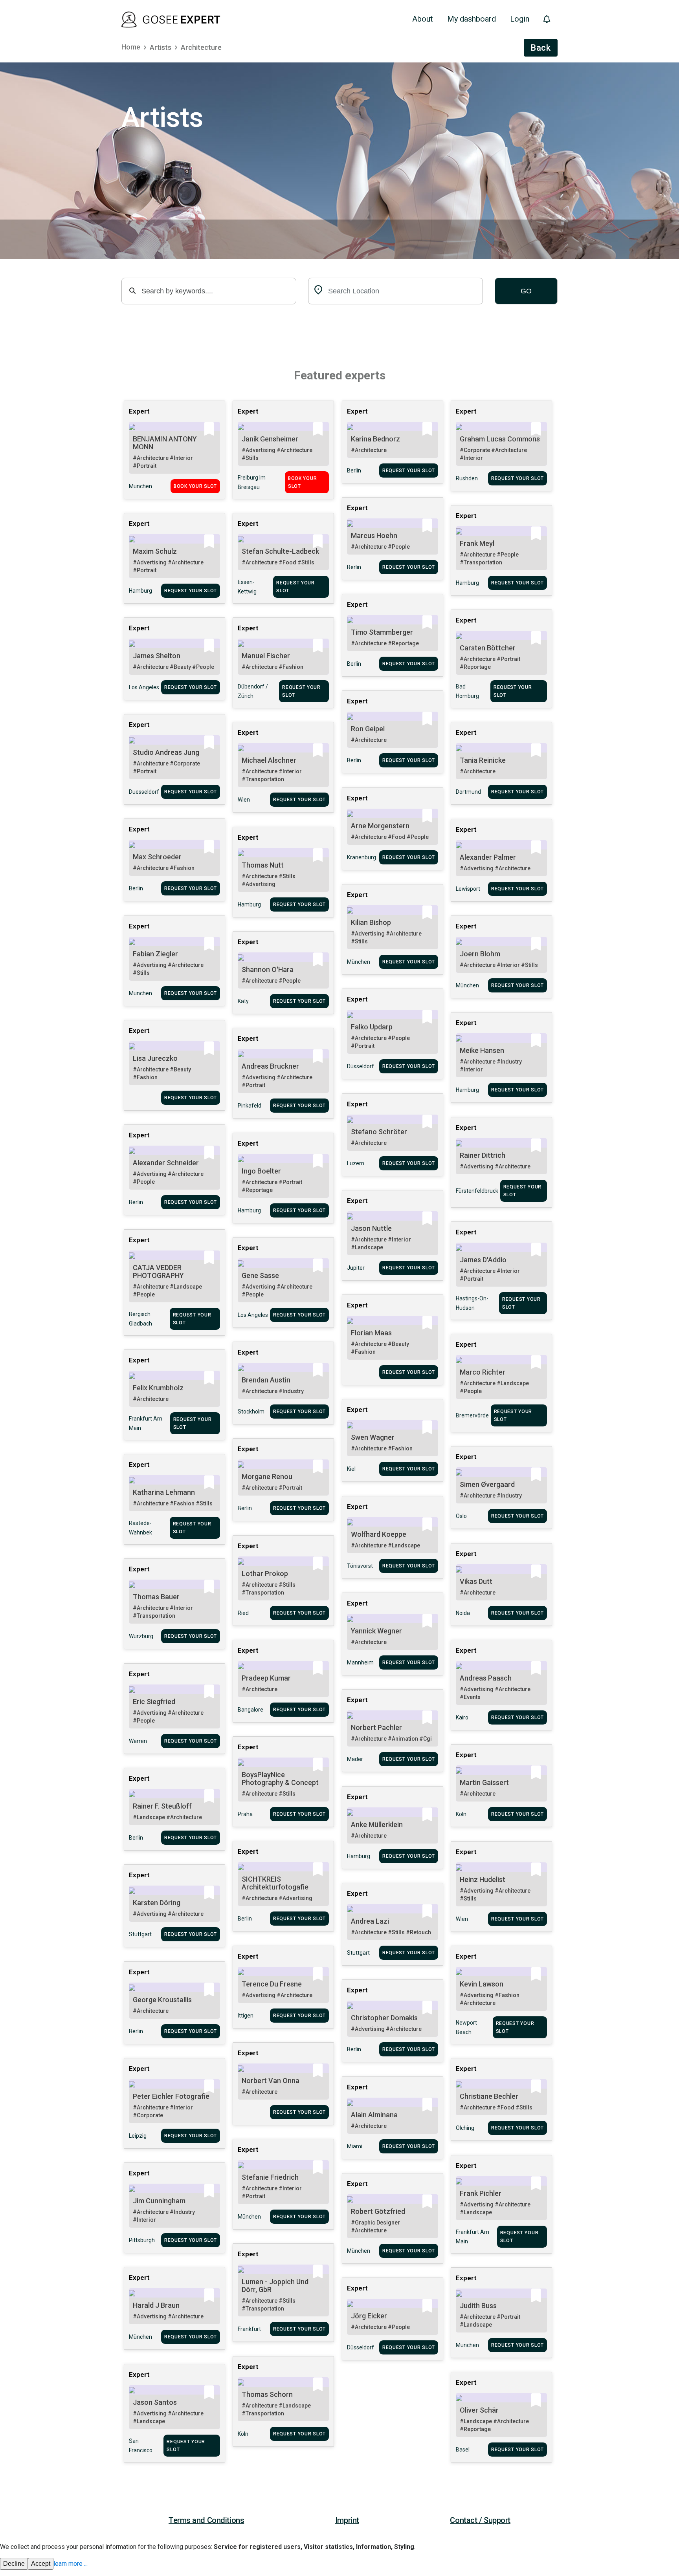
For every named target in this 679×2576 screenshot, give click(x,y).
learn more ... (71, 2564)
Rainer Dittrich (483, 1155)
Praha (245, 1814)
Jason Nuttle (371, 1228)
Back (541, 48)
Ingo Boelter (261, 1171)
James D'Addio (483, 1260)
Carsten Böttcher (488, 648)
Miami (355, 2146)
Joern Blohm (480, 954)
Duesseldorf (144, 792)
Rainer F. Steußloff (162, 1806)
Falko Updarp (372, 1027)
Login (520, 19)
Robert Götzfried (378, 2211)
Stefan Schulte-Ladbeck (280, 551)
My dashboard (472, 19)
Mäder (355, 1759)
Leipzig (138, 2136)
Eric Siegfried (154, 1702)
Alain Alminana (374, 2115)
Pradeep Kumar (266, 1678)
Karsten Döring (157, 1903)
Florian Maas (371, 1333)
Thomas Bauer (156, 1597)
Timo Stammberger (382, 632)
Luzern (356, 1163)
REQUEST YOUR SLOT (409, 471)
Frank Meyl (477, 543)
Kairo (462, 1717)
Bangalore (250, 1710)
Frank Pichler (481, 2193)
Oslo (461, 1516)
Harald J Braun (156, 2305)
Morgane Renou (267, 1477)
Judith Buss (478, 2306)
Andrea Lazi (370, 1921)
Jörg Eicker (369, 2316)
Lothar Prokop (265, 1574)
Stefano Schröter (379, 1132)
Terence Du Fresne (272, 1984)
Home (131, 47)
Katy (243, 1001)
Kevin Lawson (482, 1984)
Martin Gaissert (484, 1782)
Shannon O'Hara (268, 969)
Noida (463, 1613)
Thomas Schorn (267, 2394)
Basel (463, 2450)
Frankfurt (249, 2329)
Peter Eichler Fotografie (171, 2096)
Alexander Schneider (166, 1163)
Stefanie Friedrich (270, 2177)
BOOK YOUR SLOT (195, 486)
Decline (14, 2564)
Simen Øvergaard (487, 1484)
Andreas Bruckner (270, 1066)
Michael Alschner (269, 760)
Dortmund (468, 792)
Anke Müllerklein (377, 1824)
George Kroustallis (162, 2000)
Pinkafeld (250, 1106)
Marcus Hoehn (374, 536)
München (140, 486)
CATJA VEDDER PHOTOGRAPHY (158, 1272)
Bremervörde (472, 1415)
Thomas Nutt (263, 865)
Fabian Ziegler (155, 954)
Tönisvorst (360, 1566)
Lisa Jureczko (155, 1058)
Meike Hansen (482, 1050)
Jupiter (356, 1268)
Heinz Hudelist (483, 1879)
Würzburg (141, 1636)
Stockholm (251, 1412)
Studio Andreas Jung (166, 752)
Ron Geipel (368, 729)
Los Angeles (144, 687)
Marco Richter (483, 1372)
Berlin (354, 471)
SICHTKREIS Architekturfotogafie (275, 1883)
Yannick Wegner (376, 1631)
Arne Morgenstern (380, 826)
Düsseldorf (361, 1066)
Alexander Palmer (488, 857)
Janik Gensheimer (270, 439)
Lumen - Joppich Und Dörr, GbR (275, 2286)
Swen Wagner (373, 1437)
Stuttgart (140, 1934)
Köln (461, 1814)
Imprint (347, 2520)
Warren (138, 1741)
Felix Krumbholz (158, 1388)
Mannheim (360, 1662)
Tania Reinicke (483, 760)
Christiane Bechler (489, 2096)
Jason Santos (155, 2402)
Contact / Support (480, 2520)
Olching (465, 2128)
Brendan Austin (266, 1380)
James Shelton (157, 656)
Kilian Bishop (371, 922)
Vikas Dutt (476, 1581)
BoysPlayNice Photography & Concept (280, 1779)
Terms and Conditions (206, 2520)
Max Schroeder (157, 857)
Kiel (351, 1469)
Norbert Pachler (376, 1727)
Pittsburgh (142, 2240)
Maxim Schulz (155, 551)
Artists (161, 47)
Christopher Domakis (384, 2018)
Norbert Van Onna (271, 2081)
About (423, 19)
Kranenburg (362, 857)
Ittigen (246, 2016)
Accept (41, 2564)
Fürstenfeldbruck (477, 1191)
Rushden (467, 478)
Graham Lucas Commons (500, 439)
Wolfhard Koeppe (379, 1534)
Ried (243, 1613)
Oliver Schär (479, 2410)
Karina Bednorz (375, 439)
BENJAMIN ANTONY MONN (165, 443)
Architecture (201, 47)
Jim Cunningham (159, 2201)
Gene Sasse (260, 1275)
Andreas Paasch (486, 1678)
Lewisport (468, 889)
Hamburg (467, 583)
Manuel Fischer (266, 656)
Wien (244, 800)
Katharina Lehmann (164, 1492)
